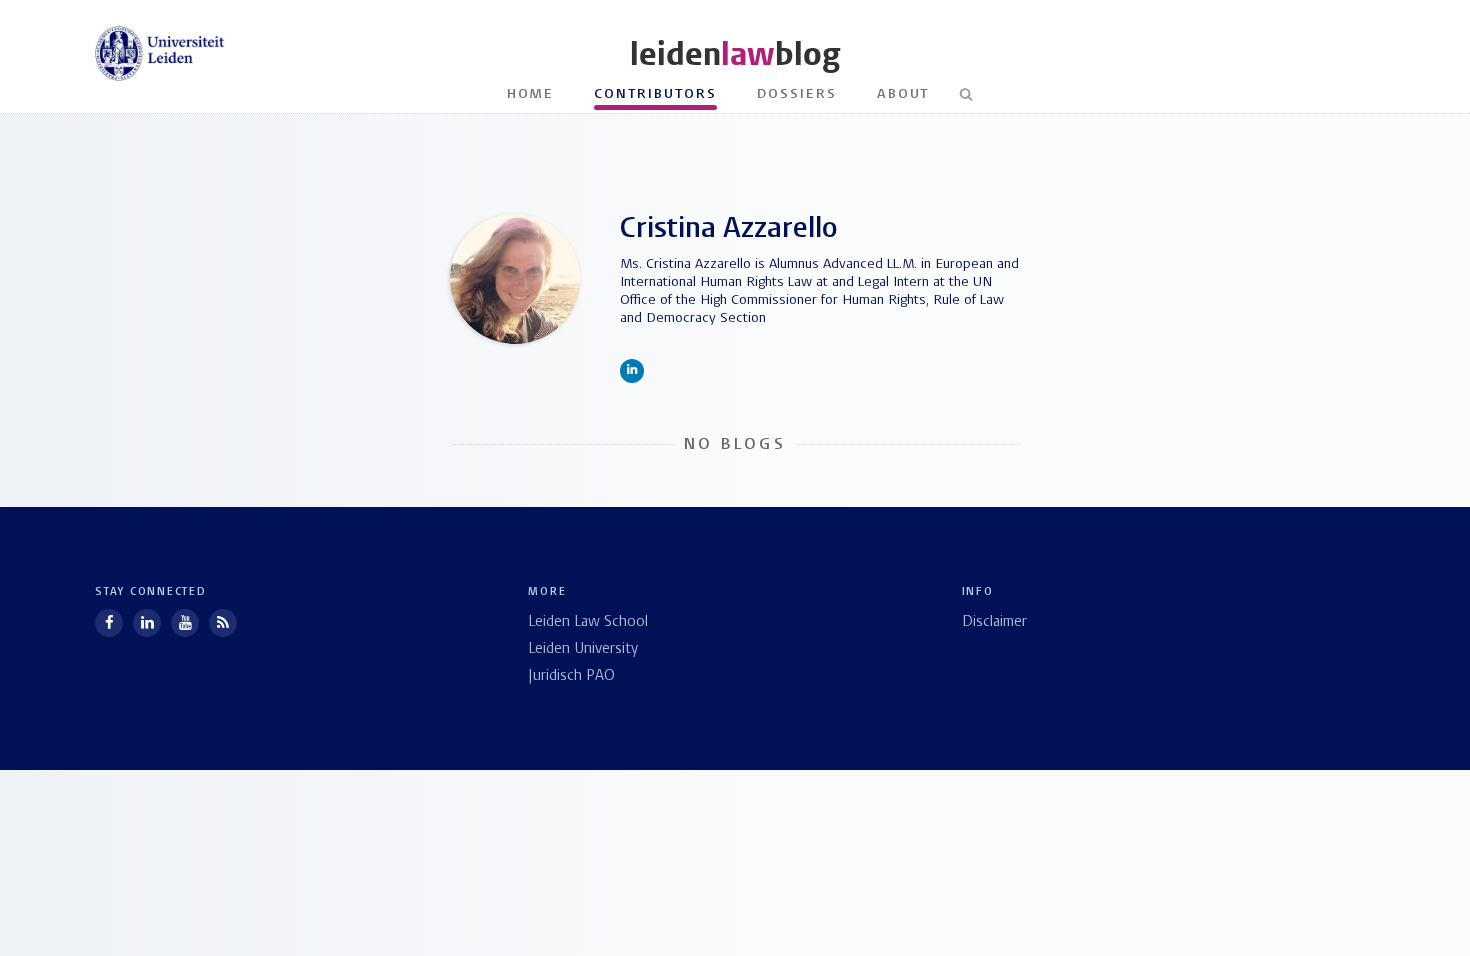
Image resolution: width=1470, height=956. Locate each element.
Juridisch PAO (571, 676)
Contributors (655, 94)
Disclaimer (994, 622)
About (903, 94)
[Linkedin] (147, 623)
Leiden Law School (588, 622)
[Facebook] (109, 623)
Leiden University (583, 649)
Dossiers (797, 94)
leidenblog (735, 54)
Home (531, 94)
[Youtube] (185, 623)
